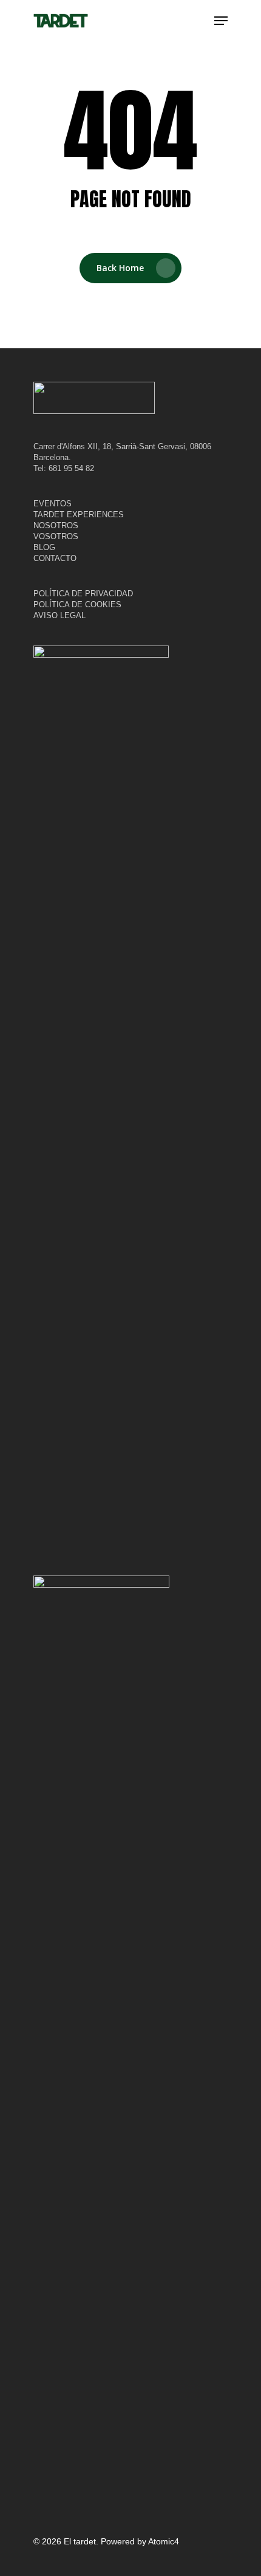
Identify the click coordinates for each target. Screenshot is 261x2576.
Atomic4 (164, 2541)
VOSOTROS (56, 536)
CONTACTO (55, 558)
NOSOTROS (56, 525)
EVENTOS (53, 504)
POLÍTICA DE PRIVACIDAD (83, 594)
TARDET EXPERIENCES (79, 515)
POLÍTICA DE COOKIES (77, 604)
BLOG (44, 547)
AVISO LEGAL (59, 615)
